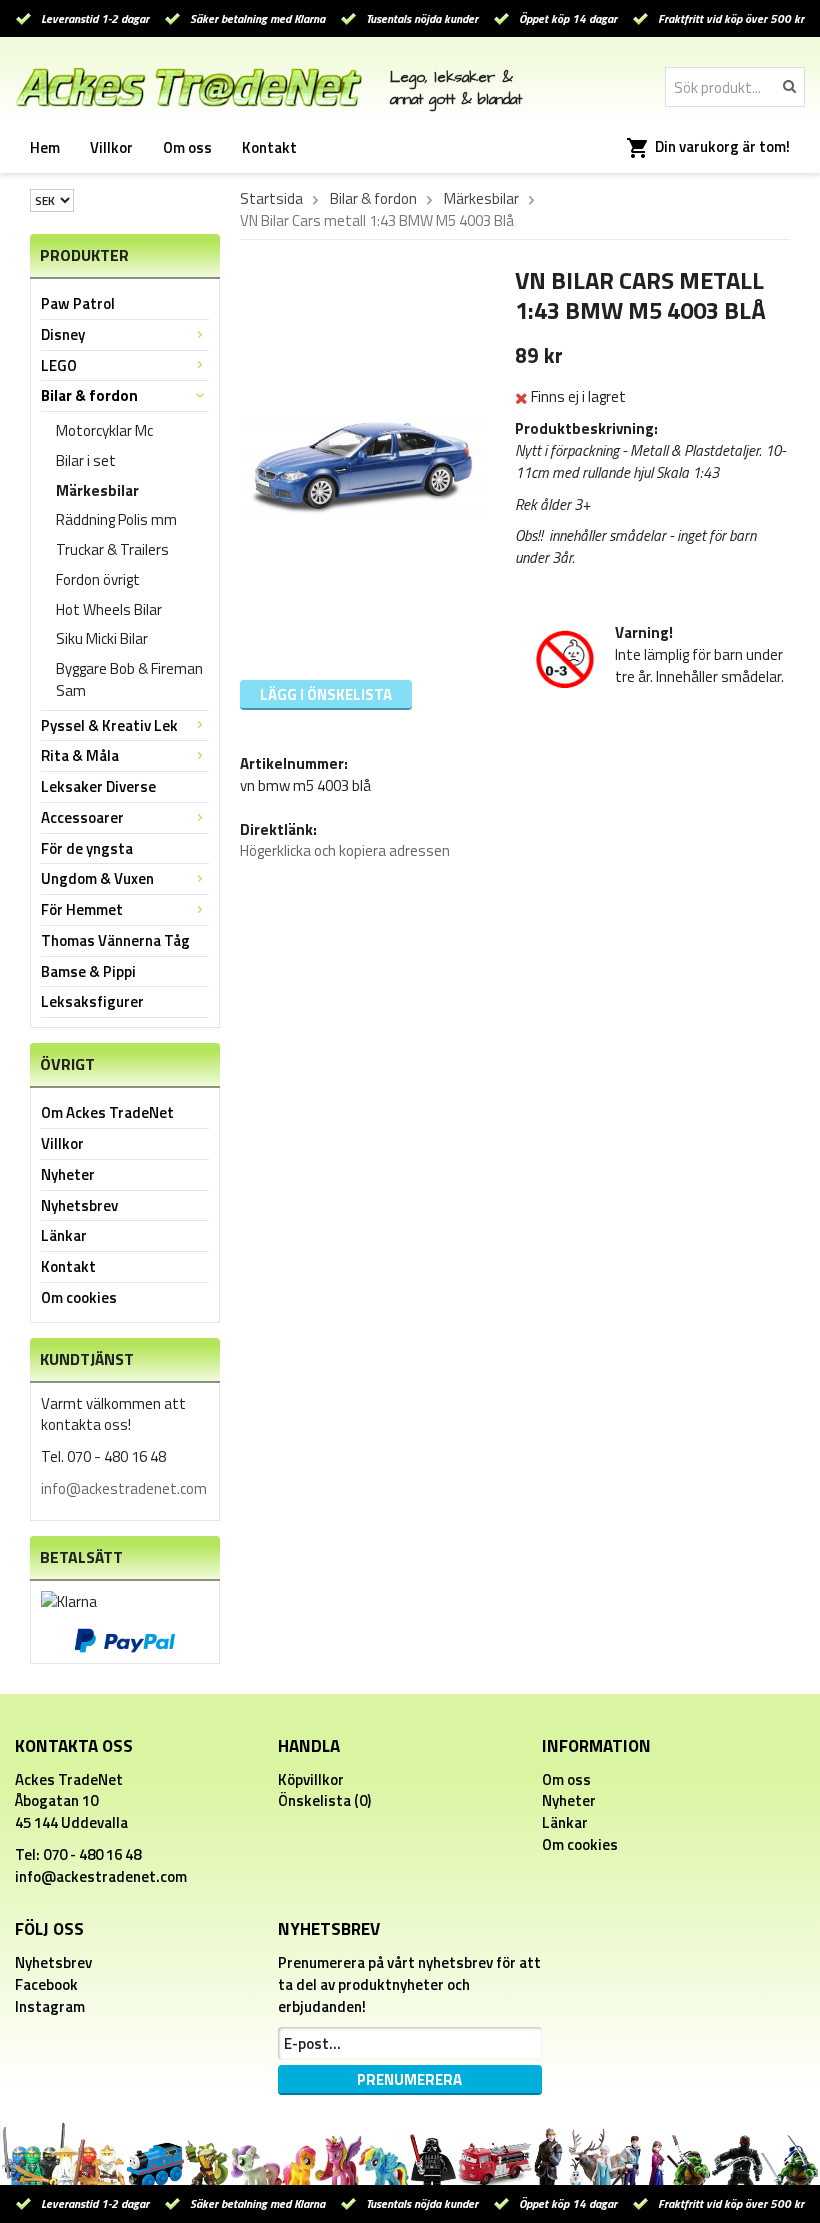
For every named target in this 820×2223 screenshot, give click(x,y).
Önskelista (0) (324, 1800)
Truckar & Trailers (112, 549)
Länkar (64, 1235)
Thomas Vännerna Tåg (115, 940)
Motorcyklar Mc (104, 430)
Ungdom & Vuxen (97, 878)
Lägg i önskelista (326, 694)
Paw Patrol (78, 303)
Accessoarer (82, 817)
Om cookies (79, 1297)
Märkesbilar (97, 490)
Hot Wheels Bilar (109, 609)
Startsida (271, 199)
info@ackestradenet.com (124, 1488)
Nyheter (68, 1174)
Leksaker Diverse (98, 786)
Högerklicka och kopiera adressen (345, 850)
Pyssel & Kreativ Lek (109, 725)
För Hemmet (82, 909)
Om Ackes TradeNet (107, 1112)
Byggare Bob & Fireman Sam (129, 679)
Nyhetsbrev (79, 1205)
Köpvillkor (311, 1779)
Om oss (187, 147)
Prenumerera (409, 2079)
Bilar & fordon (89, 395)
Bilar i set (86, 460)
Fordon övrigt (98, 579)
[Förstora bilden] (364, 464)
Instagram (50, 2006)
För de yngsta (87, 848)
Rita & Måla (80, 755)
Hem (45, 147)
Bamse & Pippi (88, 971)
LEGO (59, 365)
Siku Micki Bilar (102, 638)
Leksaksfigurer (92, 1001)
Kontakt (269, 147)
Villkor (111, 147)
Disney (63, 334)
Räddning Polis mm (116, 519)
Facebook (46, 1984)
